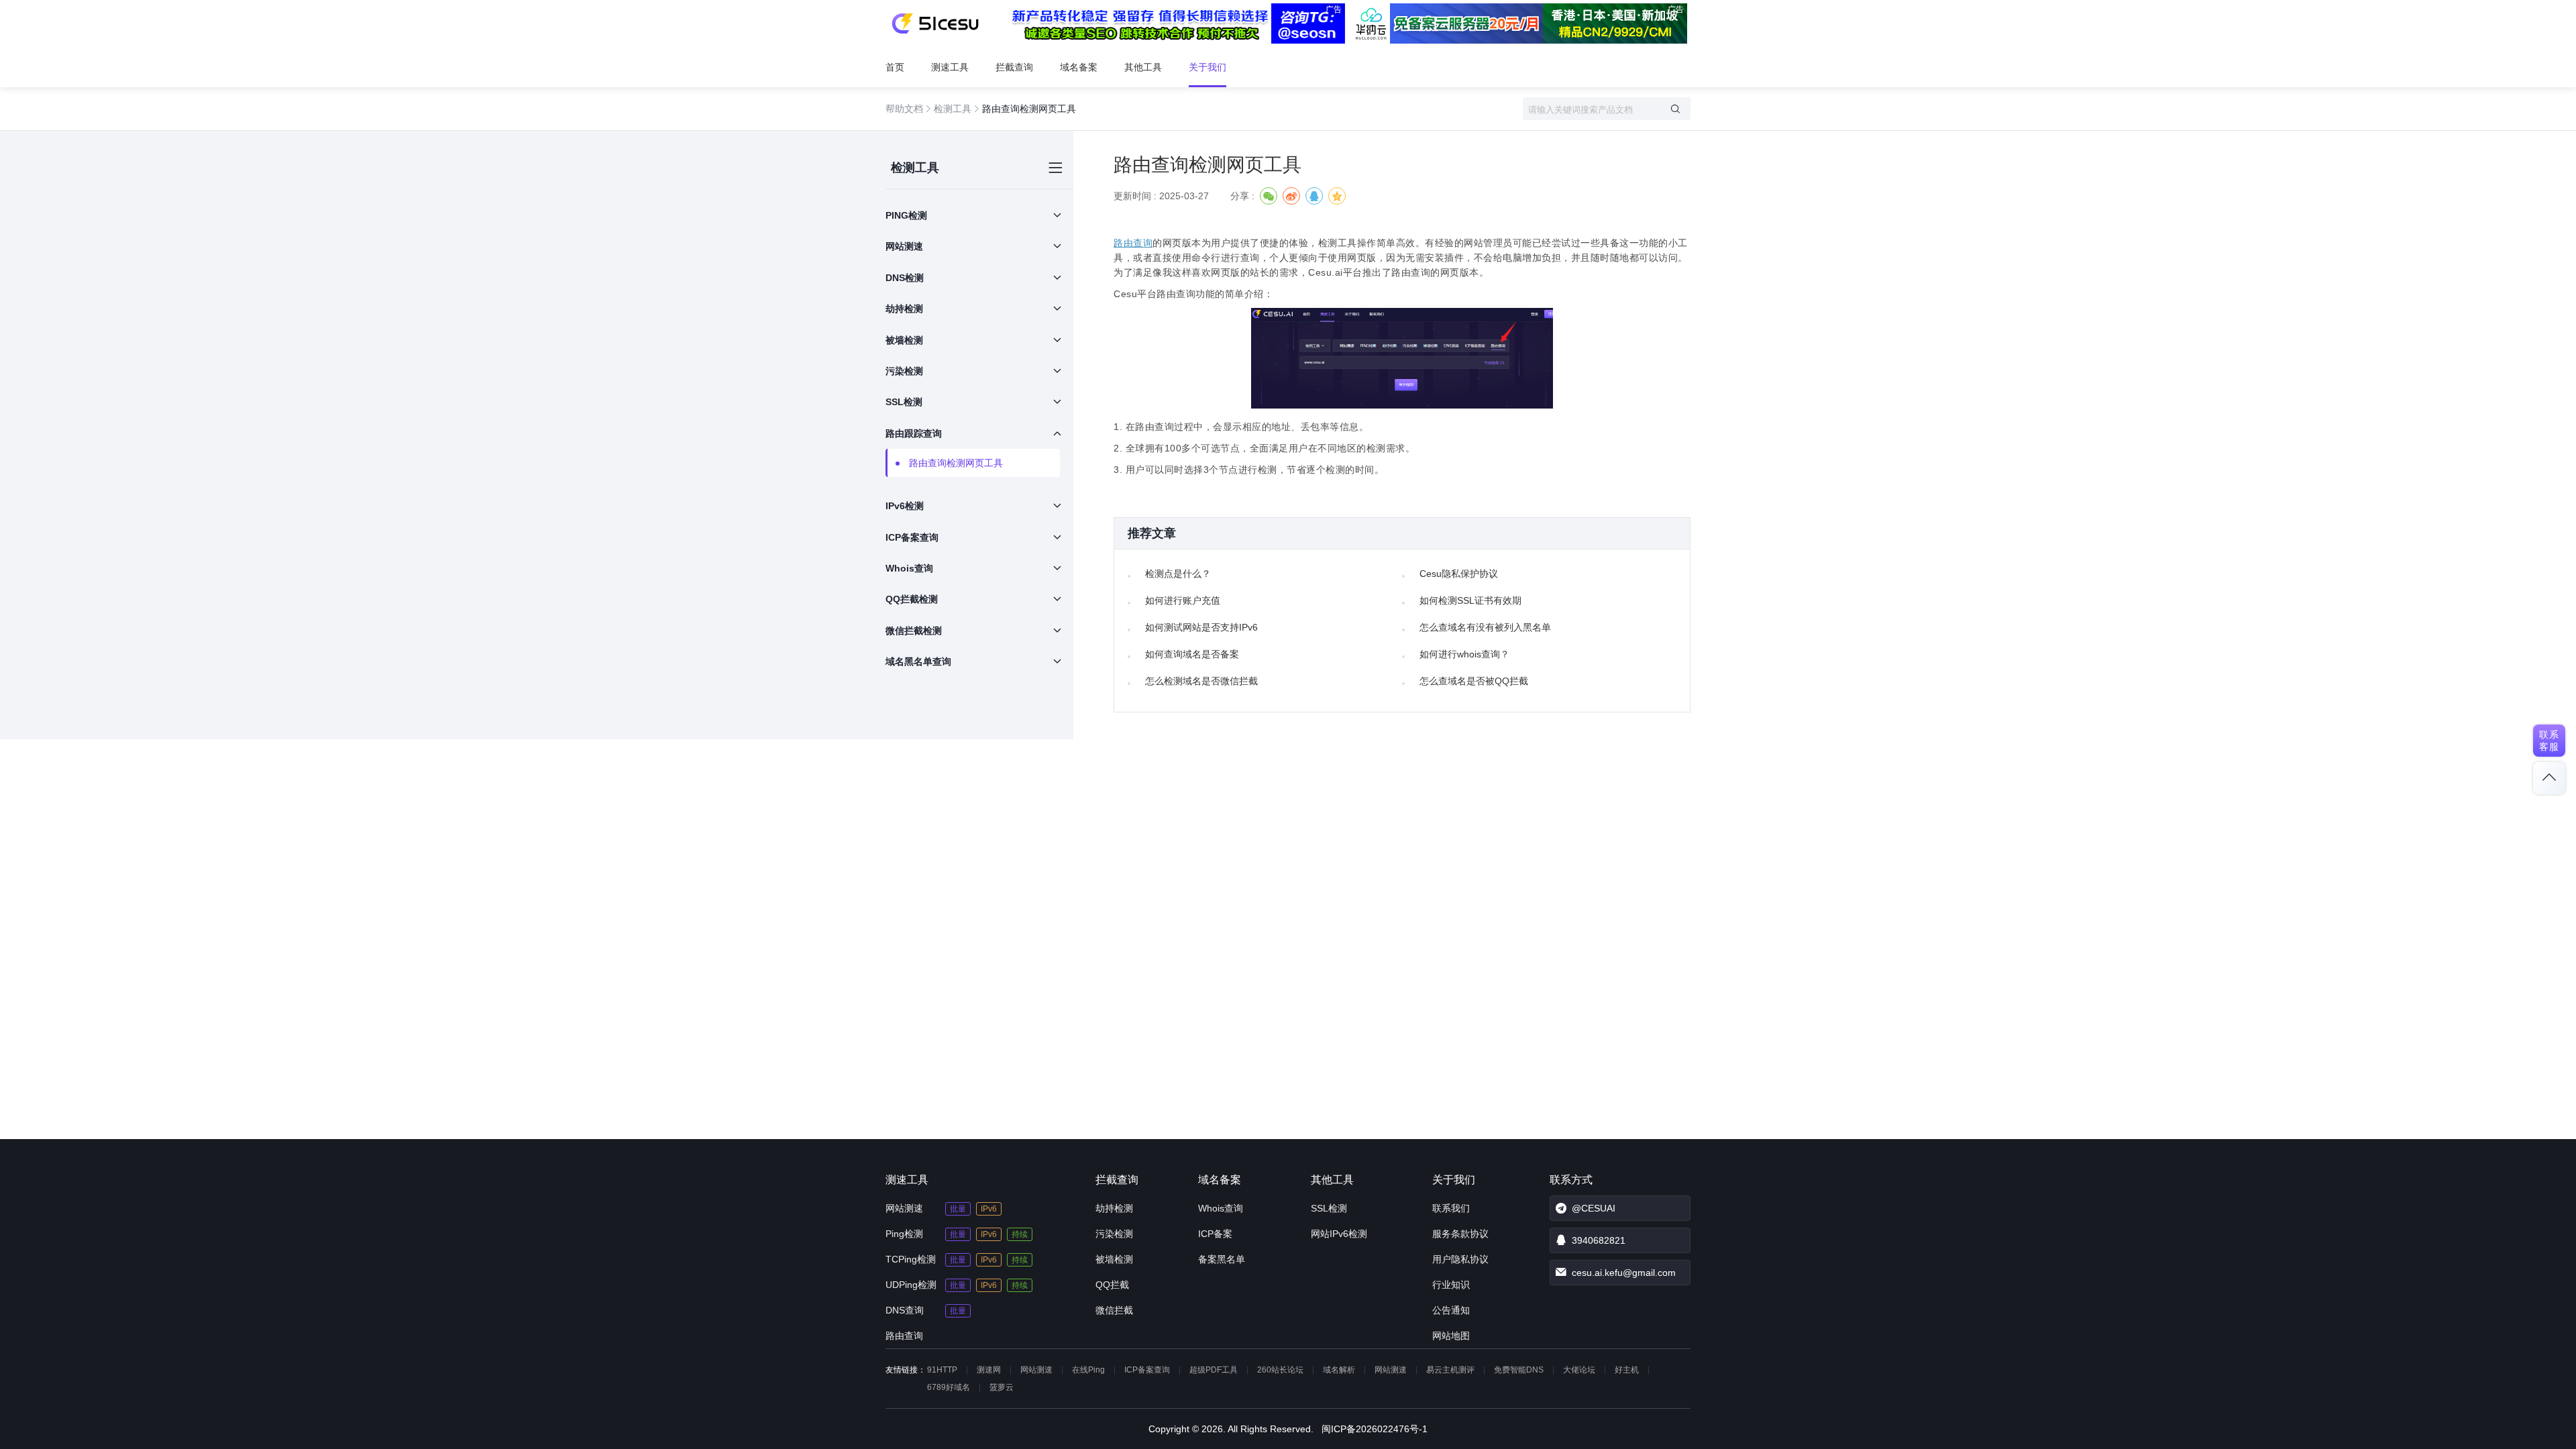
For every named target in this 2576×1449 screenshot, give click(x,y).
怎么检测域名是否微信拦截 (1201, 681)
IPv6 (989, 1209)
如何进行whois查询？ (1464, 654)
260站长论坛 (1280, 1370)
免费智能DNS (1519, 1370)
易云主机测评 (1450, 1370)
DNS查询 (905, 1310)
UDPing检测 (911, 1285)
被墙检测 (1114, 1259)
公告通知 (1451, 1310)
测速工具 (950, 67)
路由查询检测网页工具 (956, 463)
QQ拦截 (1112, 1285)
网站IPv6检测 (1339, 1234)
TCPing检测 (911, 1259)
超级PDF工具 (1214, 1370)
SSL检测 (1329, 1208)
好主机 (1627, 1370)
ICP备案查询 (1147, 1370)
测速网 (989, 1370)
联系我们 (1451, 1208)
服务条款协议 (1460, 1234)
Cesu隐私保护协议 (1459, 574)
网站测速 (904, 1208)
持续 (1020, 1234)
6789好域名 (949, 1387)
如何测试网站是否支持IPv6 (1201, 627)
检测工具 (953, 109)
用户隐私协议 (1460, 1259)
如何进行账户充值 (1183, 600)
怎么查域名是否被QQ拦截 (1474, 681)
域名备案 (1079, 67)
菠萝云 (1002, 1387)
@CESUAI (1594, 1208)
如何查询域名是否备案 (1192, 654)
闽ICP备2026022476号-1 (1375, 1429)
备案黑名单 (1222, 1259)
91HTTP (942, 1370)
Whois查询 (1221, 1208)
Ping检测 (904, 1234)
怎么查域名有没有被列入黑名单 (1485, 627)
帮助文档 (904, 109)
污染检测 (1114, 1234)
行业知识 (1451, 1285)
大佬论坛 (1579, 1370)
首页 (895, 67)
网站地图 (1451, 1336)
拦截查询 (1014, 67)
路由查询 (1133, 243)
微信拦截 (1114, 1310)
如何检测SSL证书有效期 (1470, 600)
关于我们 (1207, 67)
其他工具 (1143, 67)
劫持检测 (1114, 1208)
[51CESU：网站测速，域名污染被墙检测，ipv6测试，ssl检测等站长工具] (935, 23)
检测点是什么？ (1178, 574)
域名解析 (1339, 1370)
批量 (958, 1209)
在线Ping (1088, 1370)
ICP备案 (1215, 1234)
